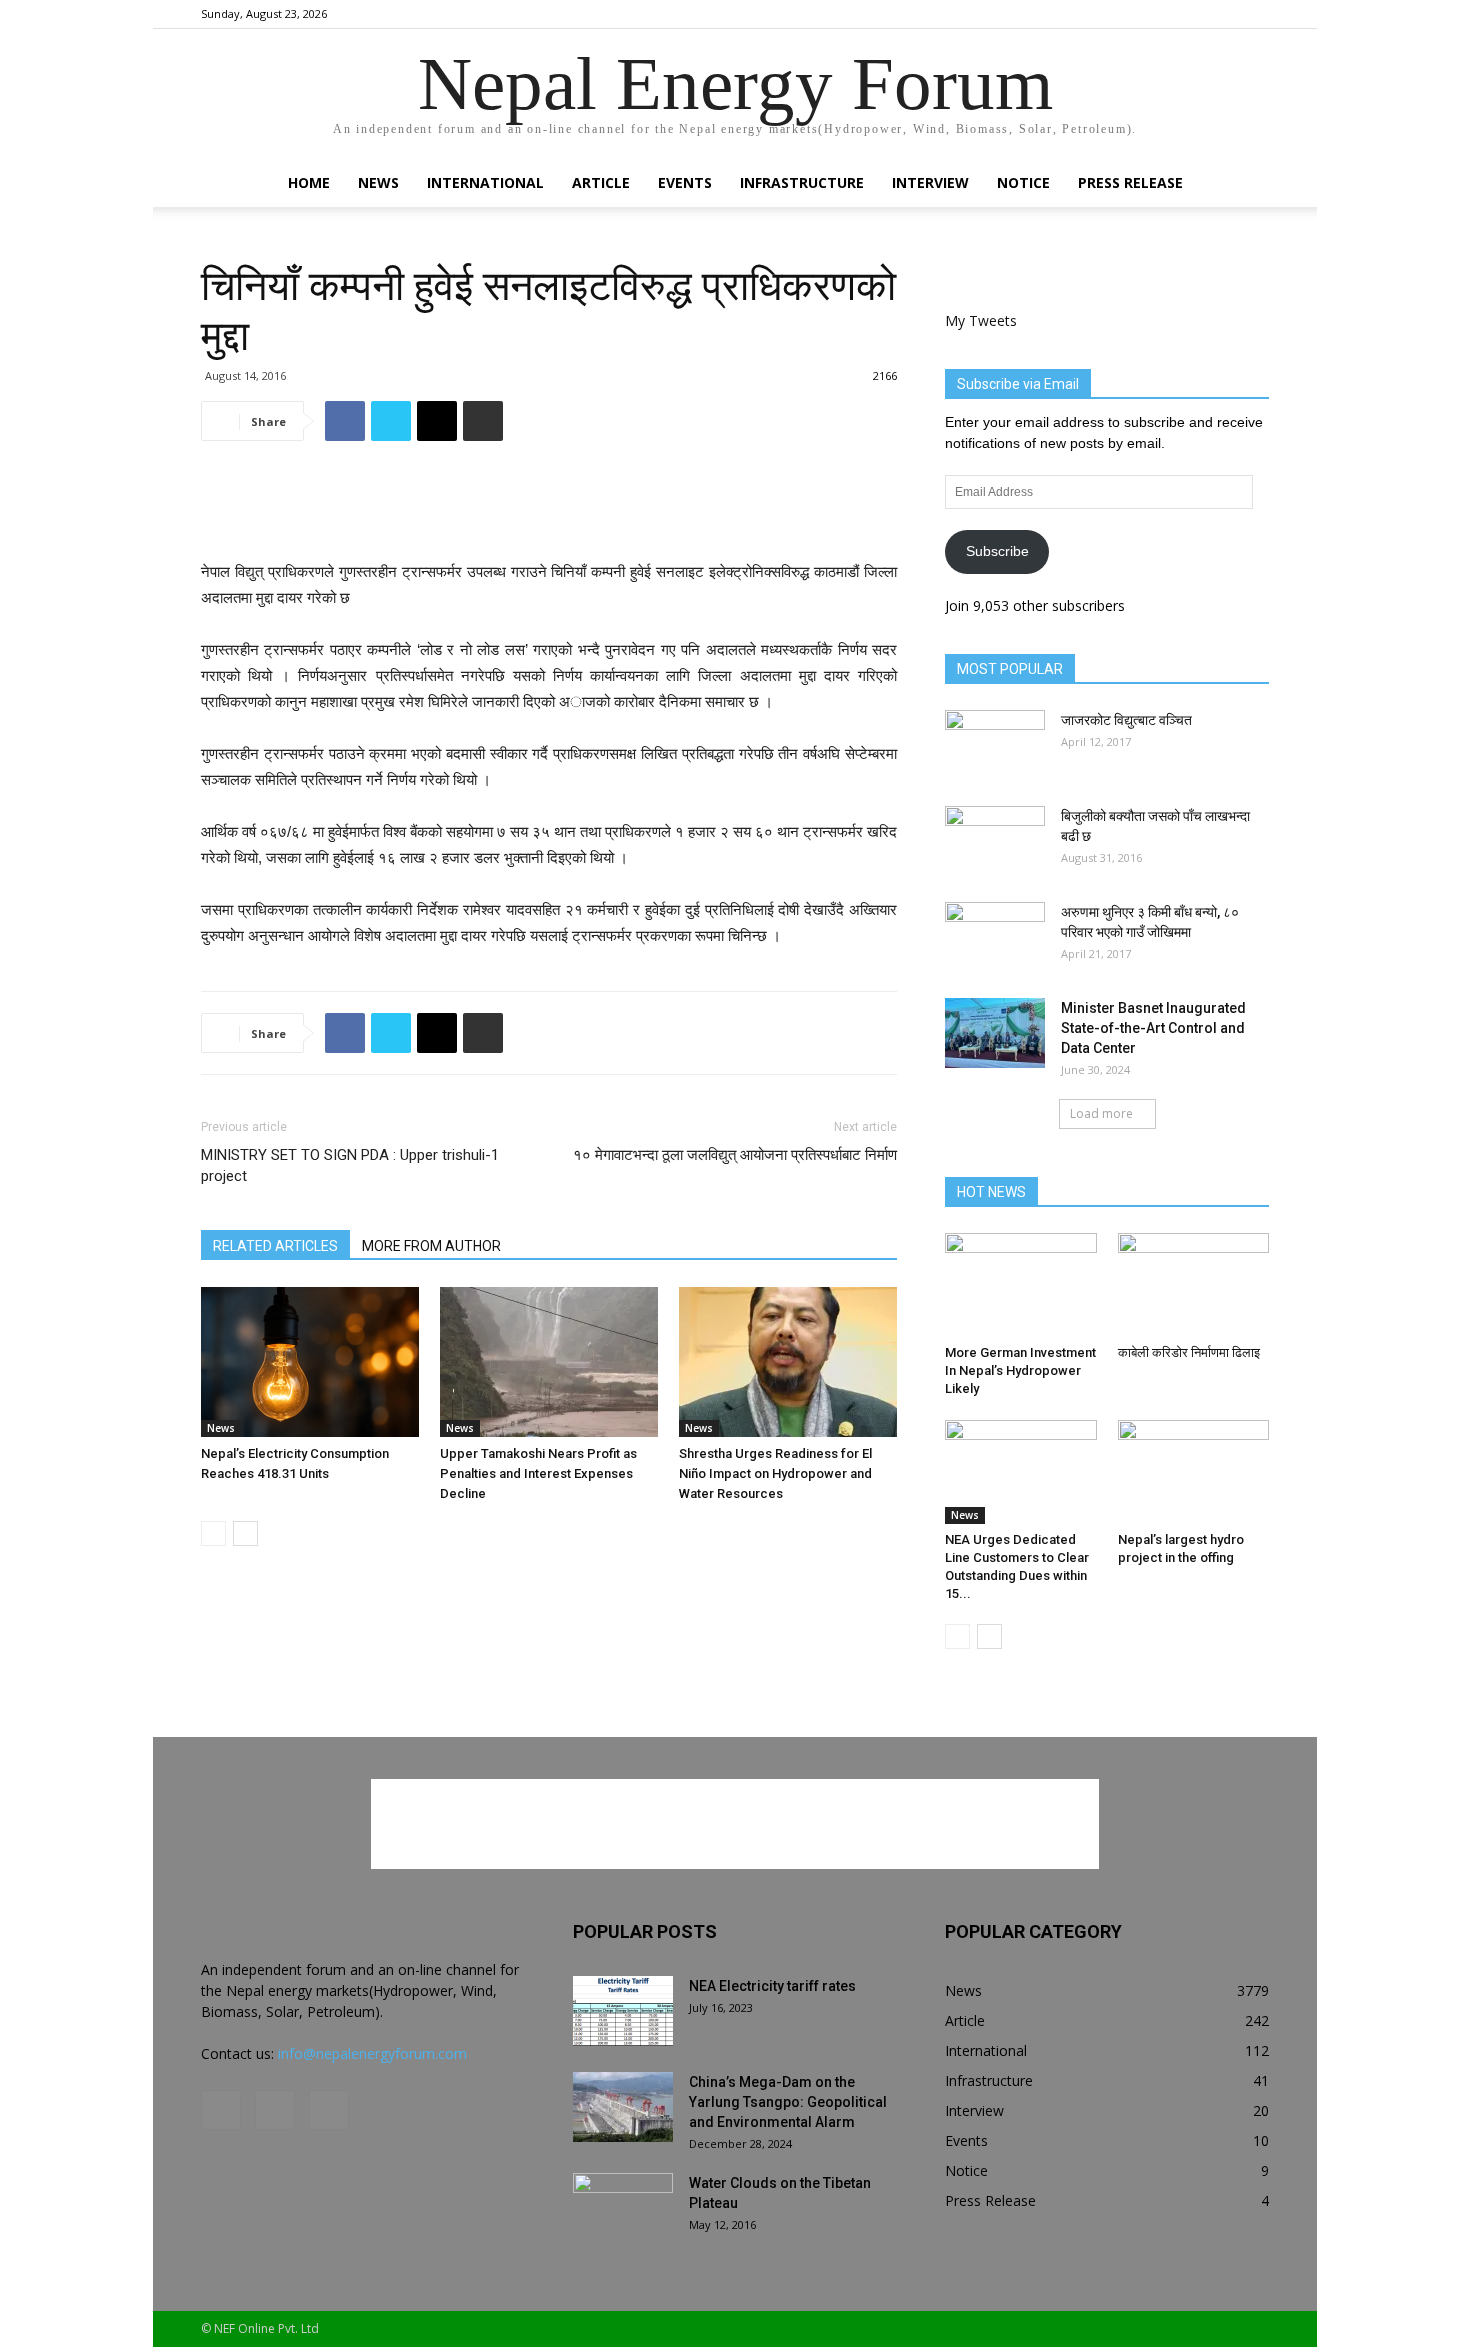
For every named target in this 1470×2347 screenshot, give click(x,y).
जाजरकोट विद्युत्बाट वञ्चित (1126, 720)
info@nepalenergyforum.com (372, 2053)
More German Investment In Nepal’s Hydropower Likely (1020, 1370)
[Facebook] (1188, 14)
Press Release (1130, 182)
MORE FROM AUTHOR (431, 1246)
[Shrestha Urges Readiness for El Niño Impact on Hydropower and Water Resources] (788, 1362)
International (485, 182)
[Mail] (1221, 14)
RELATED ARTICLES (275, 1246)
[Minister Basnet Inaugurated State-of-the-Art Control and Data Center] (995, 1033)
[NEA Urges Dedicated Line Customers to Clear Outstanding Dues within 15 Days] (1021, 1472)
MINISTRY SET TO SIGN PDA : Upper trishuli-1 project (350, 1165)
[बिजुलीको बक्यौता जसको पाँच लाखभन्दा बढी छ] (995, 841)
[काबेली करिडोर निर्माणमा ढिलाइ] (1194, 1285)
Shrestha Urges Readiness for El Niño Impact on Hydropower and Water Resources (775, 1473)
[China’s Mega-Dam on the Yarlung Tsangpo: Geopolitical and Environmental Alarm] (623, 2107)
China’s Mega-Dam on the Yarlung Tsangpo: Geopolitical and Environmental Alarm (788, 2102)
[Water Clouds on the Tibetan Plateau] (623, 2208)
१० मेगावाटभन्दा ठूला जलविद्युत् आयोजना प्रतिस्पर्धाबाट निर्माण (735, 1155)
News (378, 182)
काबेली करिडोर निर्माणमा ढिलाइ (1189, 1352)
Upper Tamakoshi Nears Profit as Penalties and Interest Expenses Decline (538, 1473)
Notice (1023, 182)
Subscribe (997, 551)
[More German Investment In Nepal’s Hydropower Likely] (1021, 1285)
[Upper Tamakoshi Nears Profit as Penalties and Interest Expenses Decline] (549, 1362)
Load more (1101, 1113)
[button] (1245, 184)
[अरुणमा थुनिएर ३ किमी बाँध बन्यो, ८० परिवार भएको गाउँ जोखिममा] (995, 937)
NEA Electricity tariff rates (772, 1986)
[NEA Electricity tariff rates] (623, 2011)
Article (601, 182)
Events (685, 182)
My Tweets (981, 320)
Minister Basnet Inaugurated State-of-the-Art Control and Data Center (1153, 1028)
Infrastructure (802, 182)
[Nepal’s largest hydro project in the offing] (1194, 1472)
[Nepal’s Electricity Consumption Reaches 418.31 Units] (310, 1362)
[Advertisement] (549, 508)
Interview (930, 182)
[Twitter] (1254, 14)
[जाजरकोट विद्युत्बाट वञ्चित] (995, 745)
